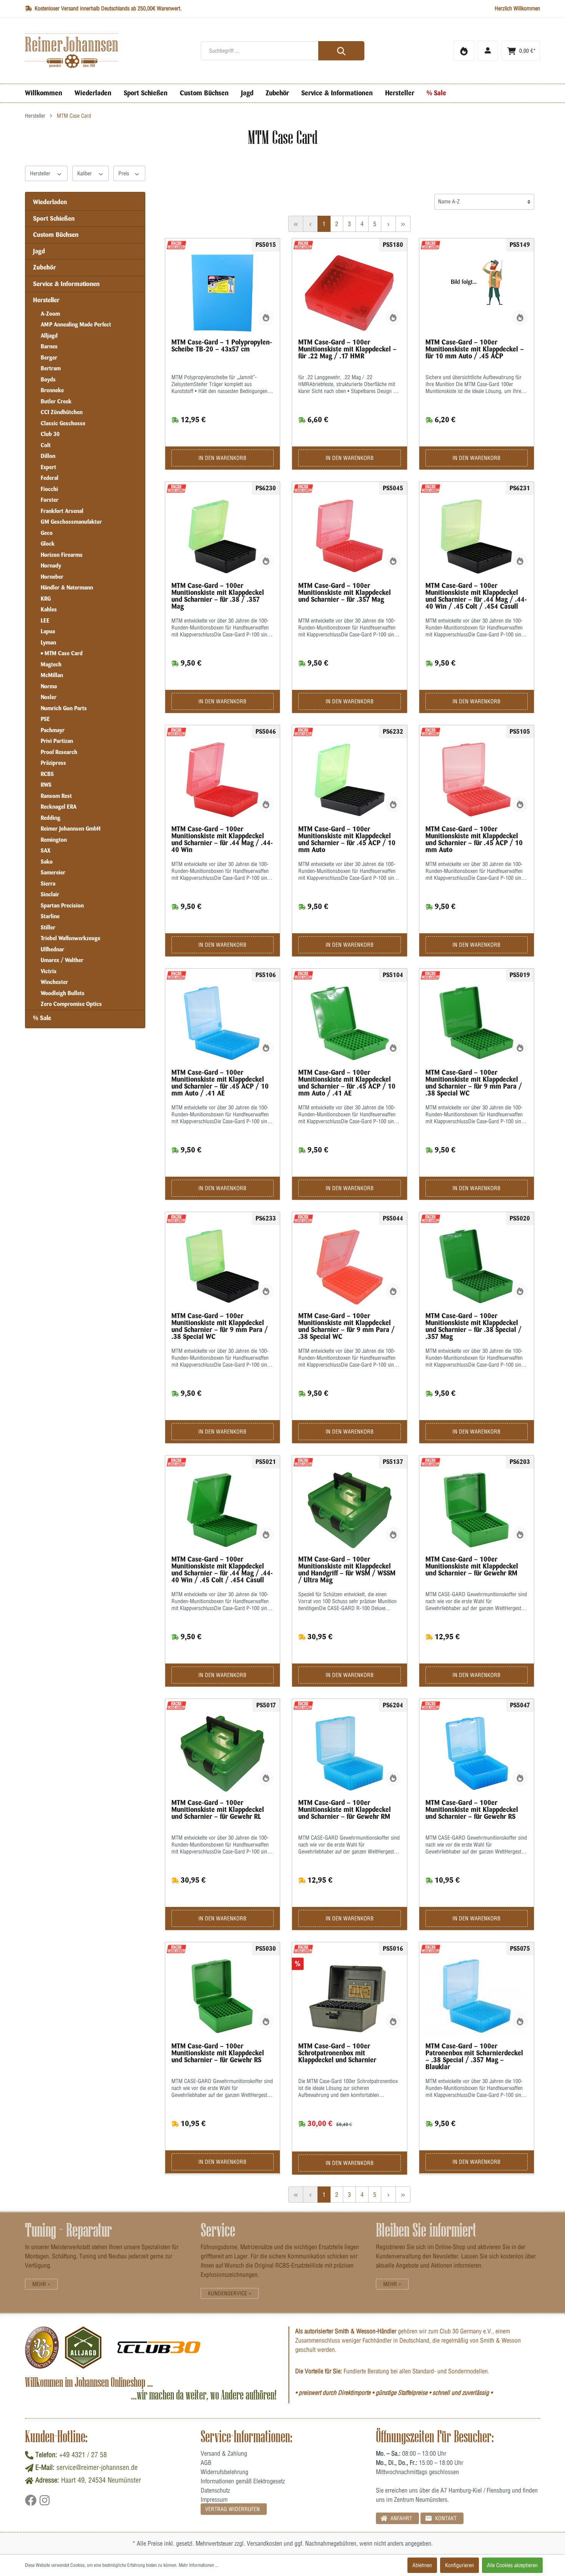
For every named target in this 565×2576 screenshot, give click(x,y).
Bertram (51, 368)
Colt (46, 445)
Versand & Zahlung (224, 2453)
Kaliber (85, 173)
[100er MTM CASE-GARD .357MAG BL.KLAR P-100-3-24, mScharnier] (477, 1997)
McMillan (52, 675)
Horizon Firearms (62, 555)
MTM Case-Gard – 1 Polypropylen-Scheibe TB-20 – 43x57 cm (222, 346)
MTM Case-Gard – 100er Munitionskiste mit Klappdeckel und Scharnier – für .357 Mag (345, 593)
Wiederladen (50, 202)
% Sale (42, 1018)
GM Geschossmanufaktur (71, 522)
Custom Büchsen (56, 235)
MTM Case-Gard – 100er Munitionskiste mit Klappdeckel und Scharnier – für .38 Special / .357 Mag (474, 1326)
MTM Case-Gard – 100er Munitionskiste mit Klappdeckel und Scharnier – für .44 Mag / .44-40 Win (222, 839)
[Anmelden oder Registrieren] (488, 51)
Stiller (48, 927)
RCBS (47, 774)
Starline (50, 916)
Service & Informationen (66, 284)
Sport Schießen (54, 218)
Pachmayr (53, 730)
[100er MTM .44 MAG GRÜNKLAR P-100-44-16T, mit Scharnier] (477, 536)
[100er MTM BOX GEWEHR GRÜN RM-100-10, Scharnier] (477, 1510)
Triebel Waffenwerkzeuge (71, 938)
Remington (54, 840)
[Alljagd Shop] (83, 2348)
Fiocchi (49, 489)
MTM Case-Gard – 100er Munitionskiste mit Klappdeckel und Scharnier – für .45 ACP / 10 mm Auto (347, 839)
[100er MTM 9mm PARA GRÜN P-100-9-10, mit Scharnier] (477, 1023)
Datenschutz (215, 2490)
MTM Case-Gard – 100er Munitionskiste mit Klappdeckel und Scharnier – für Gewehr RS (472, 1810)
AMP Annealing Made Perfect (76, 325)
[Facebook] (32, 2503)
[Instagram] (45, 2503)
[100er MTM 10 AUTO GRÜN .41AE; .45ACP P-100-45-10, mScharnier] (350, 1023)
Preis (125, 173)
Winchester (54, 982)
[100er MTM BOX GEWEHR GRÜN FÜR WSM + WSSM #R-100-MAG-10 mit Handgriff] (350, 1510)
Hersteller (41, 173)
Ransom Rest (56, 796)
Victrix (49, 971)
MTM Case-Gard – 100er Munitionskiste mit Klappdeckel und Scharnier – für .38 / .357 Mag (218, 596)
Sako (47, 862)
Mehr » (41, 2284)
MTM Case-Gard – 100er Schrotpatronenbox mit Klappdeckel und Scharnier (337, 2053)
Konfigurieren (459, 2565)
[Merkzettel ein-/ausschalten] (266, 318)
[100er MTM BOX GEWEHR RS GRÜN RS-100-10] (223, 1997)
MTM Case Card (63, 653)
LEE (45, 621)
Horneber (52, 577)
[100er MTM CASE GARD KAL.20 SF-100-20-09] (350, 1997)
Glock (48, 544)
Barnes (49, 346)
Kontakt (445, 2518)
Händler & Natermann (67, 588)
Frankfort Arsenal (62, 511)
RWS (46, 785)
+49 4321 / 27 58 (83, 2455)
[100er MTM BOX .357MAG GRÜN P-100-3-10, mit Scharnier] (477, 1267)
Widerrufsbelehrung (224, 2472)
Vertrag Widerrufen (233, 2509)
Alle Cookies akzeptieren (512, 2565)
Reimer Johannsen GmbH (71, 829)
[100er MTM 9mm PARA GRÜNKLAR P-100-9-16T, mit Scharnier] (223, 1267)
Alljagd (49, 336)
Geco (47, 533)
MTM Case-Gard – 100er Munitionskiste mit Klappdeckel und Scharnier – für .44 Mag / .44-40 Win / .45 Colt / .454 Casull (476, 596)
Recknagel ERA (59, 807)
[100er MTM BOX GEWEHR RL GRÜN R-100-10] (223, 1753)
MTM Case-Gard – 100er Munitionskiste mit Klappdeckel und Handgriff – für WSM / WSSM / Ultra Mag (347, 1570)
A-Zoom (50, 314)
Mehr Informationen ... (199, 2565)
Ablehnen (422, 2565)
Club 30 (50, 434)
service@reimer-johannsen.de (97, 2467)
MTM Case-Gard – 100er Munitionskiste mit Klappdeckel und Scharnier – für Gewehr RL (218, 1810)
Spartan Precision (62, 906)
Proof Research (59, 752)
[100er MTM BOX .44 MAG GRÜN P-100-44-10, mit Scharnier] (223, 1510)
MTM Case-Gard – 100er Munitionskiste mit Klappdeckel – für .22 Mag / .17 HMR (347, 349)
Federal (50, 478)
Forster (50, 500)
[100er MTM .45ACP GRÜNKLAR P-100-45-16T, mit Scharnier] (350, 780)
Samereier (53, 873)
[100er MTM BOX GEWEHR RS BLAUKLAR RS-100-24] (477, 1753)
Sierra (48, 884)
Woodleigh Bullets (63, 993)
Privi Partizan (57, 741)
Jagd (39, 251)
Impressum (214, 2499)
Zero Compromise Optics (71, 1004)
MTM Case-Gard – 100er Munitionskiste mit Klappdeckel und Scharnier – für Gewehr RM (472, 1566)
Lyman (48, 643)
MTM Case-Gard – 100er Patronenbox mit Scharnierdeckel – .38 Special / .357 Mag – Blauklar (474, 2056)
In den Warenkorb (222, 458)
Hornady (51, 566)
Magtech (51, 664)
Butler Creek (56, 401)
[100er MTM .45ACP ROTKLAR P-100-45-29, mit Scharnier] (477, 780)
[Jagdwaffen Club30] (159, 2348)
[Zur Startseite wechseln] (107, 51)
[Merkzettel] (464, 51)
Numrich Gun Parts (64, 708)
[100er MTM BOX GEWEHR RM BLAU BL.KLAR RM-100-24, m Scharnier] (350, 1753)
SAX (46, 851)
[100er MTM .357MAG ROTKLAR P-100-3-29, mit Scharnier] (350, 536)
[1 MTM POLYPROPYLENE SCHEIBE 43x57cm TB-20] (223, 293)
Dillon (48, 456)
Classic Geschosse (63, 423)
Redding (51, 818)
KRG (46, 599)
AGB (206, 2463)
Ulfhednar (52, 949)
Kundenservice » (230, 2293)
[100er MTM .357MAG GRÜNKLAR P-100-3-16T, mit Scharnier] (223, 536)
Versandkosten (264, 2543)
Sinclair (50, 894)
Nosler (49, 697)
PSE (45, 719)
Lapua (48, 631)
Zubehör (45, 267)
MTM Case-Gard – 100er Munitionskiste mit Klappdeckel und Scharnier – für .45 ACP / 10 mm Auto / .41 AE (220, 1083)
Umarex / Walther (62, 960)
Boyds (48, 380)
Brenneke (52, 390)
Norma (49, 686)
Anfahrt (400, 2518)
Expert (48, 467)
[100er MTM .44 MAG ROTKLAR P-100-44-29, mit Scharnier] (223, 780)
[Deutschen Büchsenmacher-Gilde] (42, 2348)
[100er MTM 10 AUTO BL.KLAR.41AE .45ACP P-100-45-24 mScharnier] (223, 1023)
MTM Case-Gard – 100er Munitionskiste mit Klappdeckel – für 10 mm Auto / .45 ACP (475, 349)
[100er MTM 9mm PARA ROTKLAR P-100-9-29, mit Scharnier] (350, 1267)
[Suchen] (341, 51)
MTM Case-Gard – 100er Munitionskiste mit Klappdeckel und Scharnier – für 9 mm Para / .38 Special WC (474, 1083)
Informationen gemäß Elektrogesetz (243, 2481)
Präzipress (53, 763)
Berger (49, 358)
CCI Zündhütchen (62, 412)
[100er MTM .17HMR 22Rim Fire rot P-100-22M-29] (350, 293)
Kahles (49, 609)
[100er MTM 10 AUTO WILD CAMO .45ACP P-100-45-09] (477, 293)
